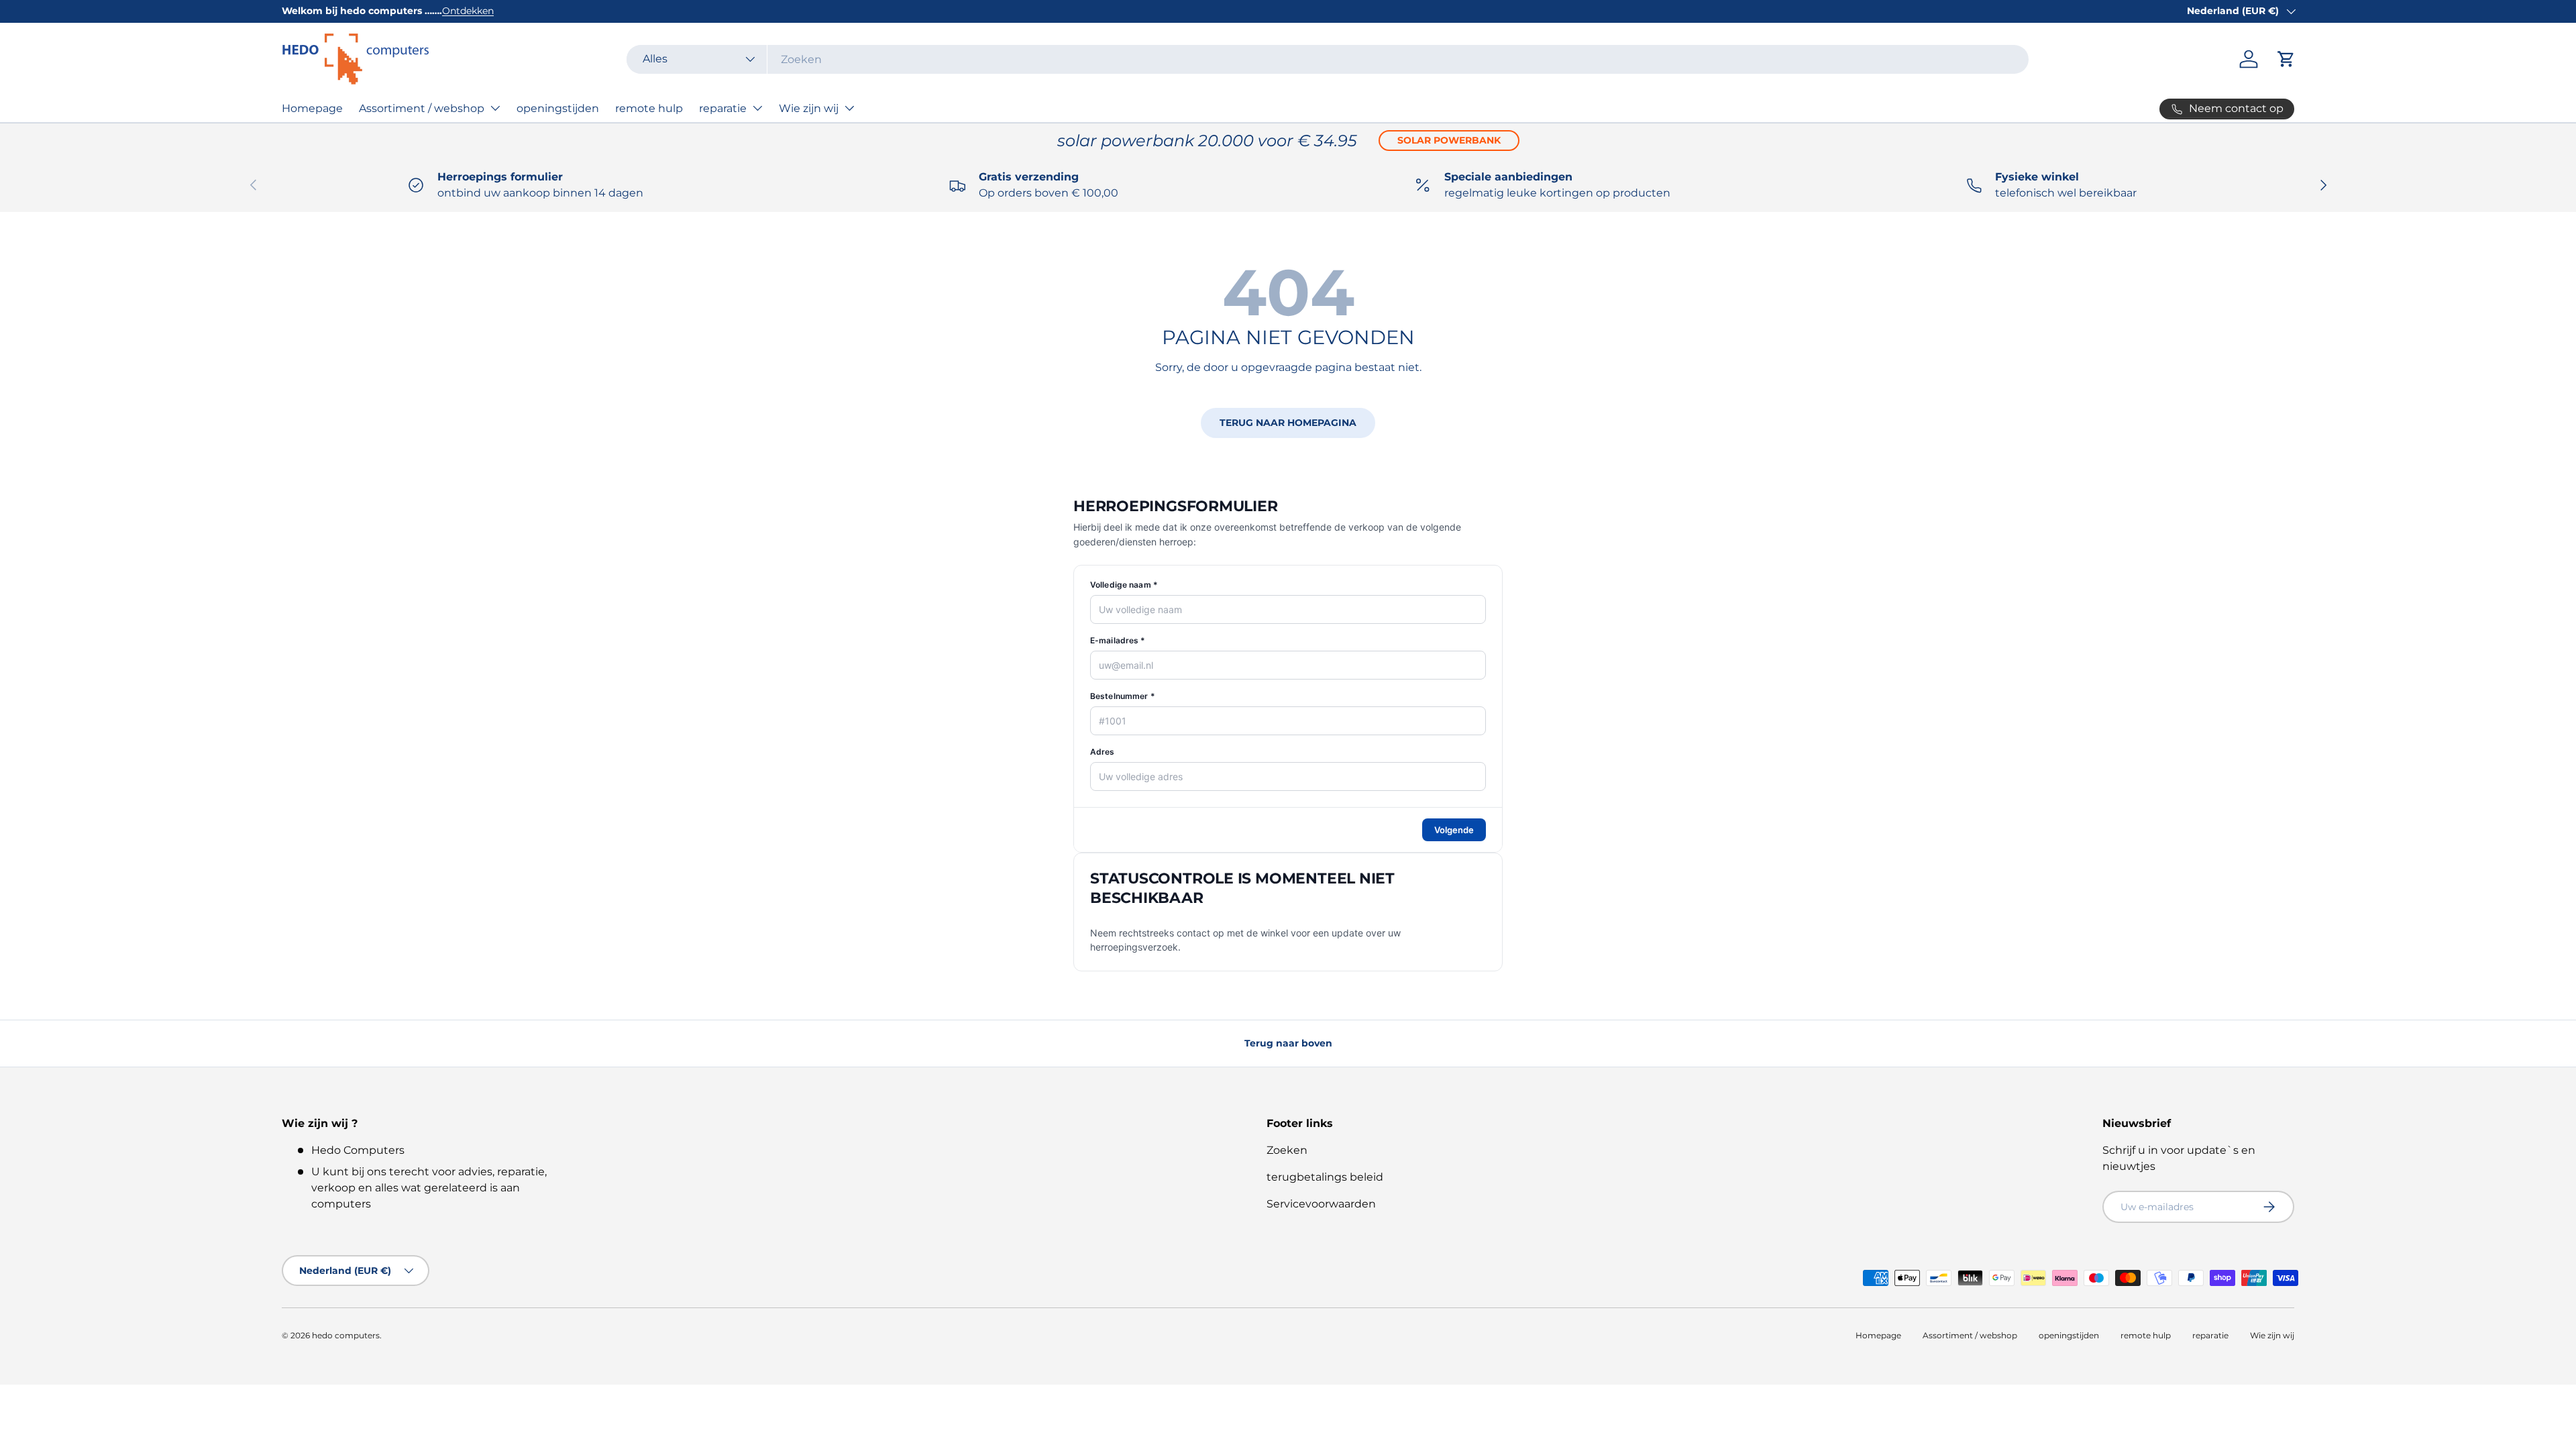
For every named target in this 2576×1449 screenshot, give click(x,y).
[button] (2286, 59)
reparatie (723, 108)
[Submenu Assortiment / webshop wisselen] (495, 108)
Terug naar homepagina (1288, 423)
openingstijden (558, 108)
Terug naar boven (1288, 1043)
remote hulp (649, 108)
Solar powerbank (1449, 140)
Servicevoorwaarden (1321, 1204)
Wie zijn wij (809, 108)
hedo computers (346, 1335)
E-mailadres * (1118, 640)
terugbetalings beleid (1325, 1177)
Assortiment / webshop (422, 108)
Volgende (1454, 830)
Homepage (312, 108)
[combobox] (1328, 59)
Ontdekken (468, 11)
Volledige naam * (1124, 585)
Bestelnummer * (1123, 696)
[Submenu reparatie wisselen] (757, 108)
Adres (1103, 752)
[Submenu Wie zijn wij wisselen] (849, 108)
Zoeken (1287, 1150)
